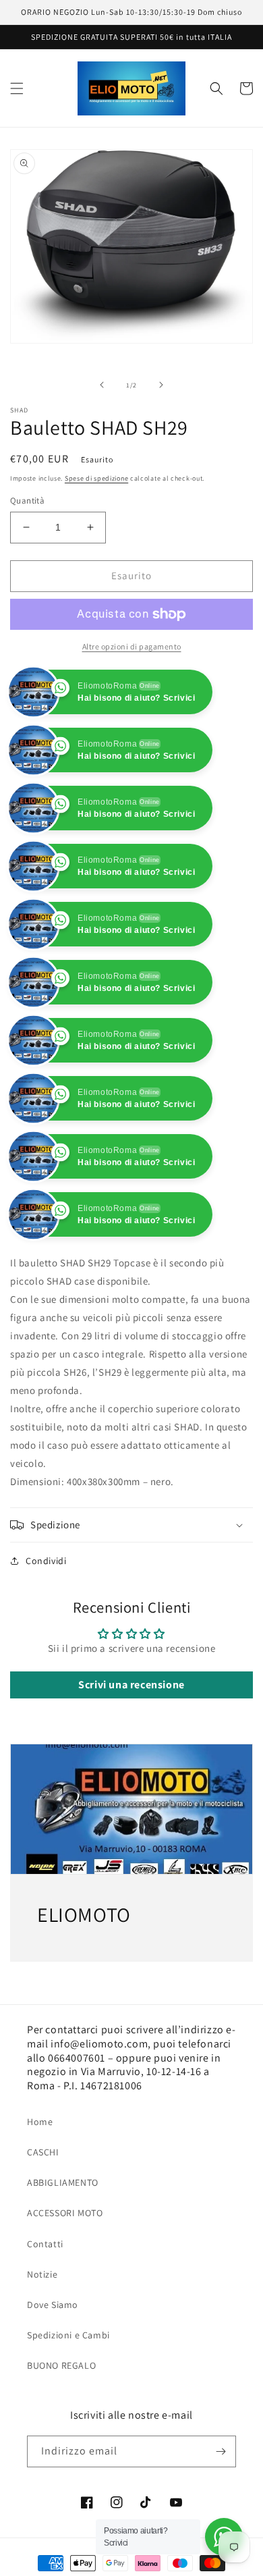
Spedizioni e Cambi (68, 2335)
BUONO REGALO (61, 2365)
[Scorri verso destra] (161, 385)
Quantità (27, 501)
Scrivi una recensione (131, 1685)
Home (40, 2122)
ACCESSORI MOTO (65, 2213)
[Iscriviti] (221, 2451)
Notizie (42, 2274)
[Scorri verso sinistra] (102, 385)
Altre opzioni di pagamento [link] (132, 646)
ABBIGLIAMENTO (63, 2182)
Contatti (45, 2244)
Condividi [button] (46, 1561)
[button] (17, 88)
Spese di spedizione (96, 478)
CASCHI (43, 2152)
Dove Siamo (53, 2305)
